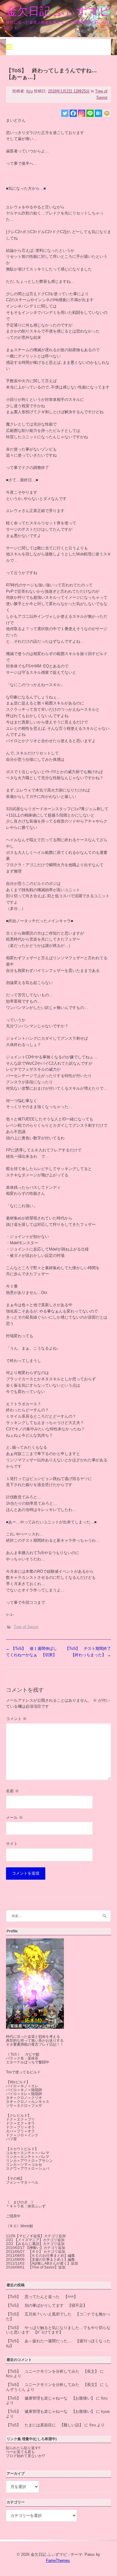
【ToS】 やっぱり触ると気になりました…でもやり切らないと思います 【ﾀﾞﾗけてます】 (58, 2330)
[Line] (90, 113)
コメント (16, 1719)
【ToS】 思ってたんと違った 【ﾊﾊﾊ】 (42, 2297)
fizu (30, 91)
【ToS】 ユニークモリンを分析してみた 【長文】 (52, 2371)
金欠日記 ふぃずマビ (58, 11)
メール (14, 1817)
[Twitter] (65, 113)
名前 (12, 1791)
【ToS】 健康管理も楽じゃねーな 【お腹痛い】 (50, 2398)
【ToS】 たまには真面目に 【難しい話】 (45, 2425)
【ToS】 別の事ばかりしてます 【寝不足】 (46, 2305)
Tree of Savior (26, 1627)
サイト (12, 1844)
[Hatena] (98, 113)
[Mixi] (107, 113)
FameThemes (58, 2560)
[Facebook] (73, 113)
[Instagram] (82, 113)
